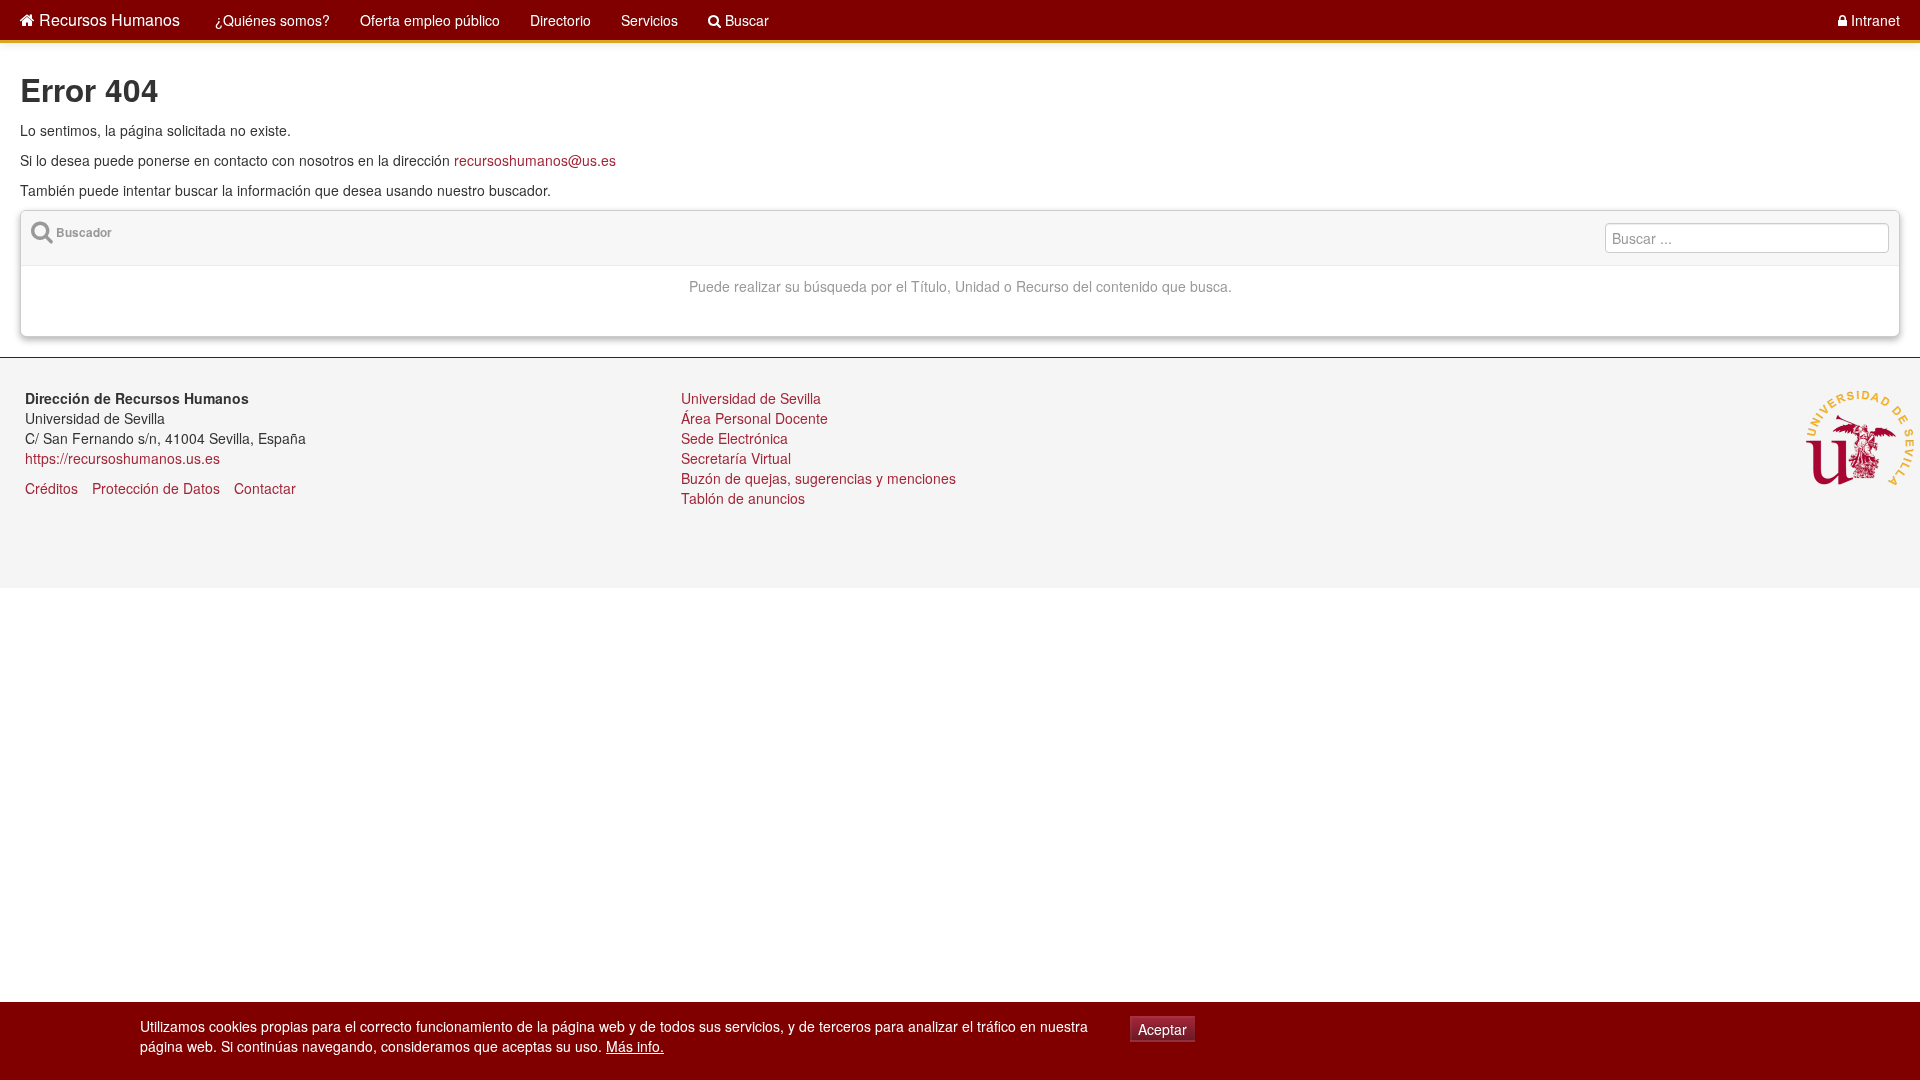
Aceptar (1162, 1029)
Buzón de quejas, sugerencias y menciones (818, 478)
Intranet (1873, 20)
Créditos (51, 488)
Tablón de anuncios (743, 498)
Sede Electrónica (734, 438)
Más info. (635, 1046)
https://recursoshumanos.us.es (122, 458)
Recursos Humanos (107, 19)
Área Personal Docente (754, 418)
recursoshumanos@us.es (535, 160)
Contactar (265, 488)
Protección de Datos (156, 488)
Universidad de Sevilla (751, 398)
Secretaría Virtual (736, 458)
